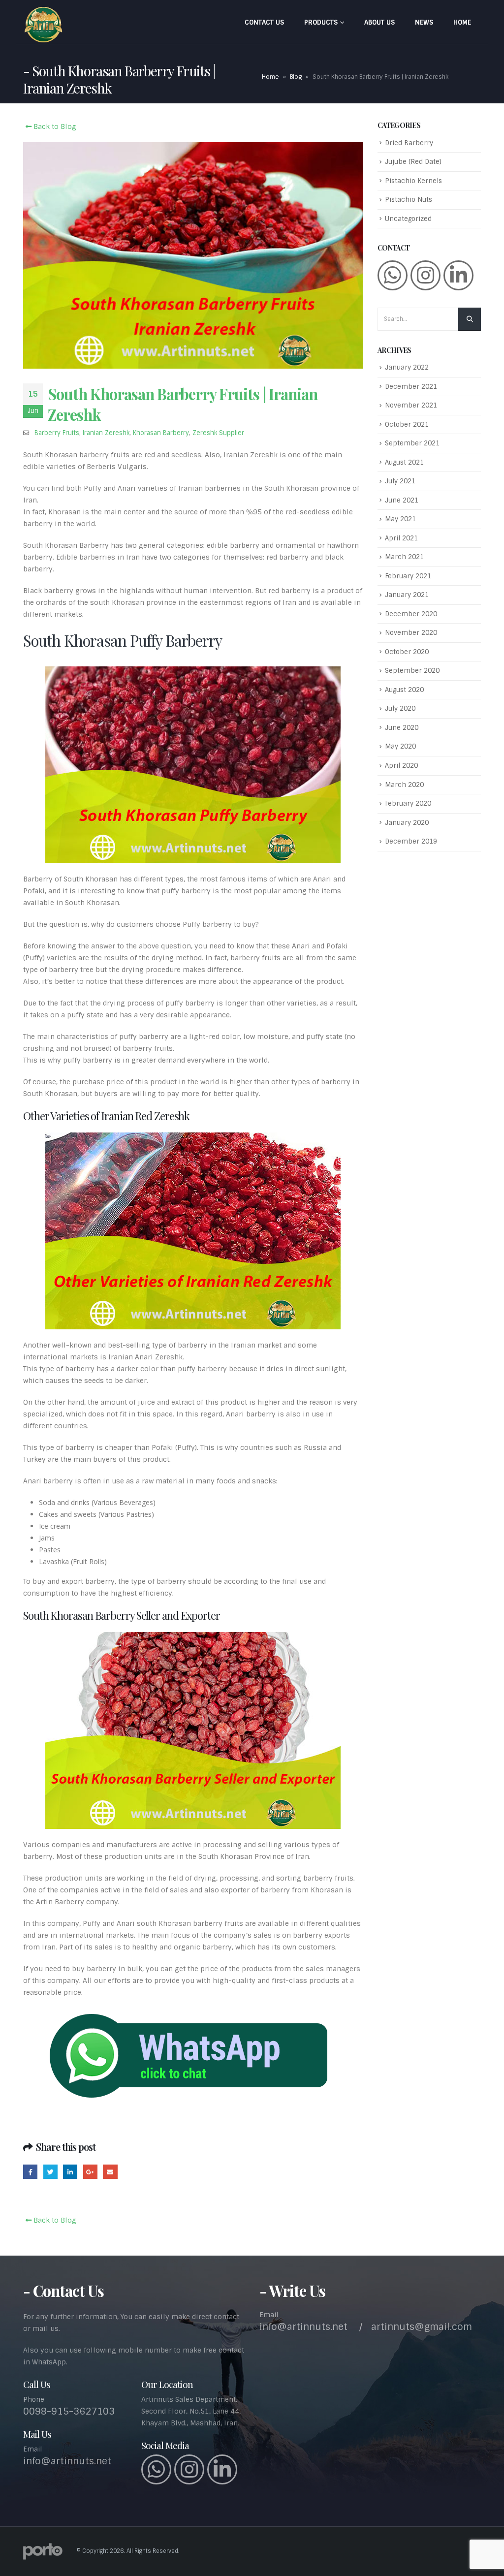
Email (110, 2172)
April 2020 (401, 766)
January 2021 (407, 595)
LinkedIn (70, 2172)
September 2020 (412, 671)
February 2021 (408, 576)
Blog (296, 77)
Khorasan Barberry (161, 433)
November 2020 (411, 633)
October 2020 (407, 652)
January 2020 (407, 823)
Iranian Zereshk (106, 433)
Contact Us (264, 22)
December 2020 (411, 614)
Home (462, 22)
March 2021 (404, 557)
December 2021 (411, 387)
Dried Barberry (409, 143)
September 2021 (412, 443)
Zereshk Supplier (218, 433)
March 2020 (404, 785)
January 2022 (407, 367)
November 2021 (411, 405)
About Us (379, 22)
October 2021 (407, 424)
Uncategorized (408, 219)
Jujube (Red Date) (413, 162)
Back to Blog (54, 126)
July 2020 (400, 708)
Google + (90, 2172)
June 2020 (402, 728)
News (424, 22)
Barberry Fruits (57, 433)
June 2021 (402, 500)
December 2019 (411, 841)
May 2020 (400, 746)
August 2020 (404, 690)
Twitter (50, 2172)
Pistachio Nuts (409, 200)
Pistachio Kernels (413, 181)
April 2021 (401, 538)
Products (321, 22)
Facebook (30, 2172)
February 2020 (408, 803)
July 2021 (400, 481)
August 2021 (404, 462)
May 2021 (400, 519)
